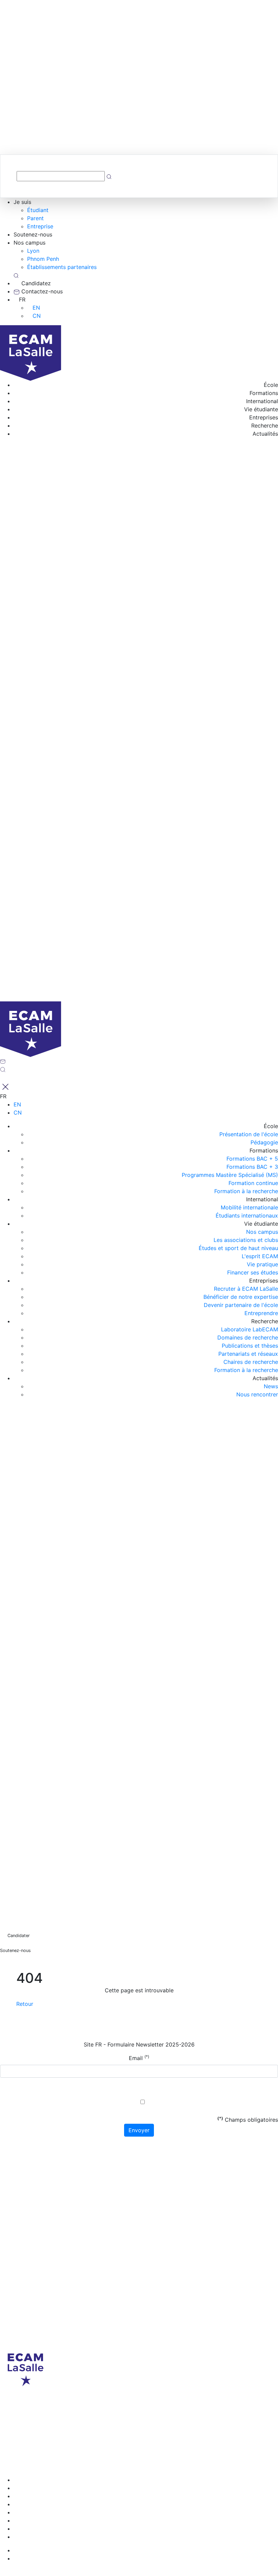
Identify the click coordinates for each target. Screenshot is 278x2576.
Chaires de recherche (251, 1362)
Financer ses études (253, 1272)
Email (139, 2058)
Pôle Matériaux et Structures (73, 2464)
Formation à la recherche (246, 1191)
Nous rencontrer (257, 1394)
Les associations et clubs (246, 1240)
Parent (35, 218)
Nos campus (262, 1232)
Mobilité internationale (249, 1207)
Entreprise (40, 226)
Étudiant (38, 210)
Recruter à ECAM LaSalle (246, 1289)
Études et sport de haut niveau (238, 1248)
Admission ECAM (170, 2464)
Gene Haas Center (97, 2472)
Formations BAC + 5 (252, 1159)
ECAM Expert (129, 2464)
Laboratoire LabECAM (250, 1329)
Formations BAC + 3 (252, 1167)
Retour (25, 2004)
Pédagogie (264, 1142)
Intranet (204, 2464)
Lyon (33, 251)
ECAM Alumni (17, 2464)
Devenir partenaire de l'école (241, 1305)
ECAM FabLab (140, 2472)
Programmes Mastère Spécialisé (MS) (230, 1175)
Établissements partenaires (62, 267)
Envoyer (139, 2130)
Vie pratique (262, 1264)
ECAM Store (176, 2472)
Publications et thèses (250, 1346)
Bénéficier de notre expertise (241, 1297)
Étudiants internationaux (247, 1216)
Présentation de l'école (249, 1134)
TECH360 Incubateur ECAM (36, 2472)
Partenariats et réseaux (248, 1354)
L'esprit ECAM (260, 1256)
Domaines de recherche (248, 1337)
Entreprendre (261, 1313)
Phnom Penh (43, 259)
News (271, 1386)
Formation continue (253, 1183)
